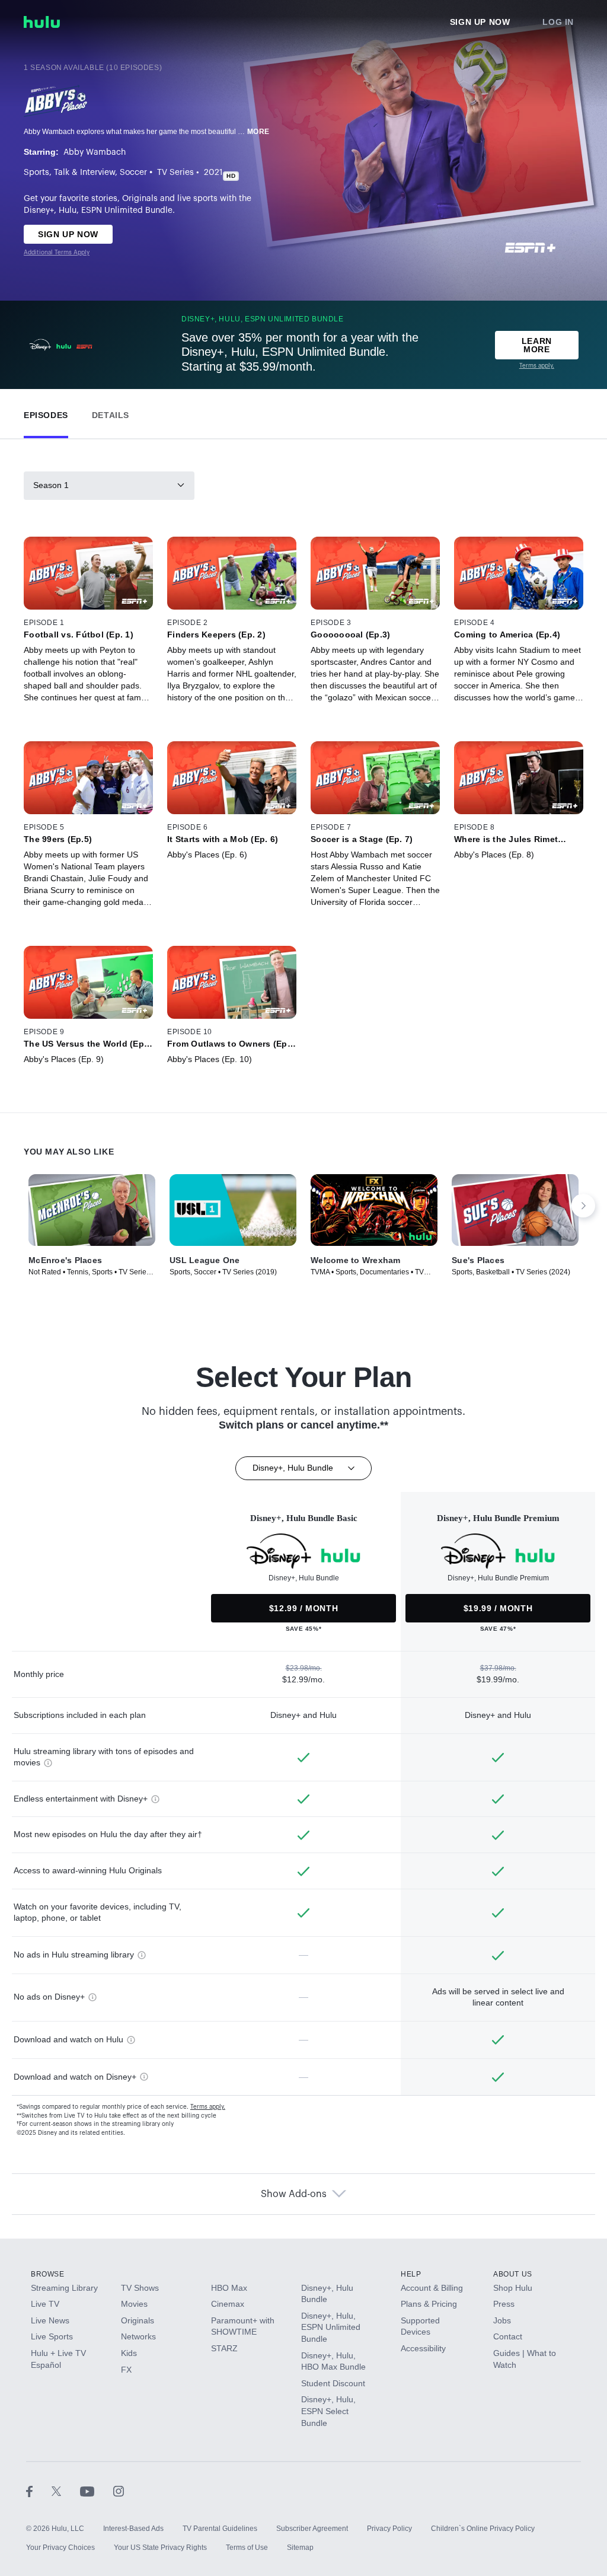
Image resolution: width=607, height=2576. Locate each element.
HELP (411, 2274)
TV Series (175, 173)
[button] (46, 412)
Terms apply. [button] (208, 2107)
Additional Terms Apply (57, 253)
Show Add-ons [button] (294, 2194)
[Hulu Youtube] (97, 2491)
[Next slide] (583, 1206)
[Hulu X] (66, 2491)
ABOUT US (513, 2274)
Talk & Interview (84, 173)
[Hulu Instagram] (119, 2491)
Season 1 (51, 485)
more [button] (258, 132)
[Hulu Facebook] (39, 2491)
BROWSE (48, 2274)
